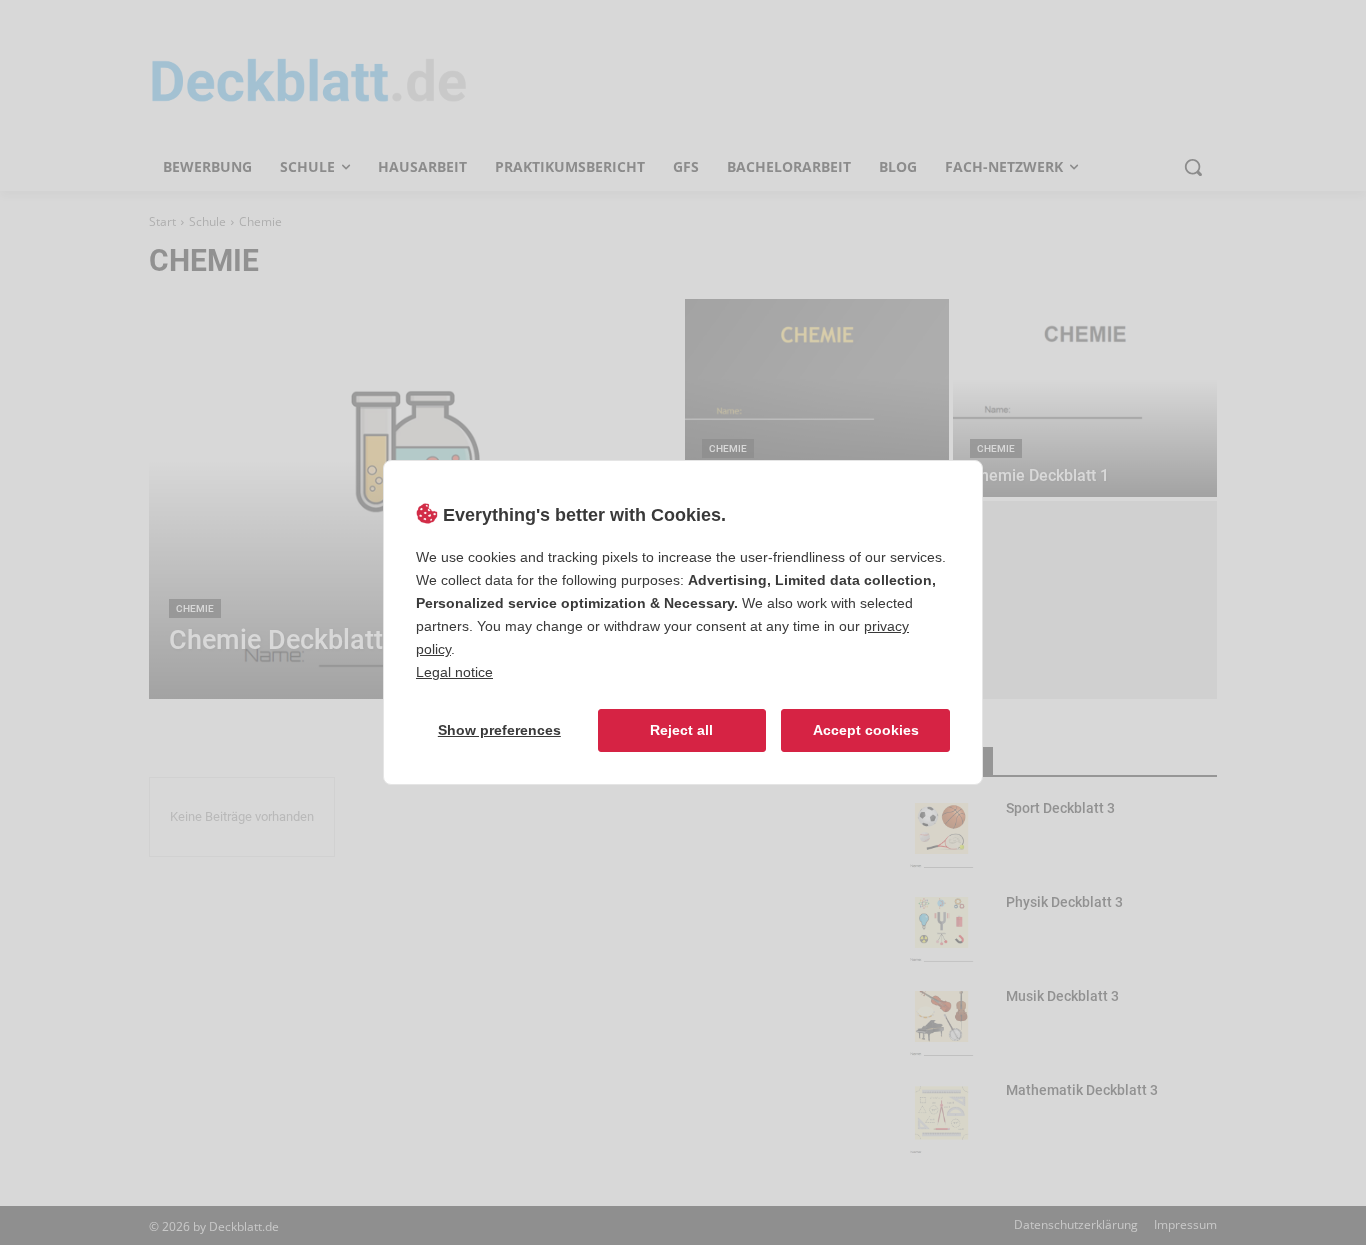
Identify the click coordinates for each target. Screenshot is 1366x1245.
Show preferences (499, 730)
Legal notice (454, 672)
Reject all (681, 730)
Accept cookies (866, 730)
